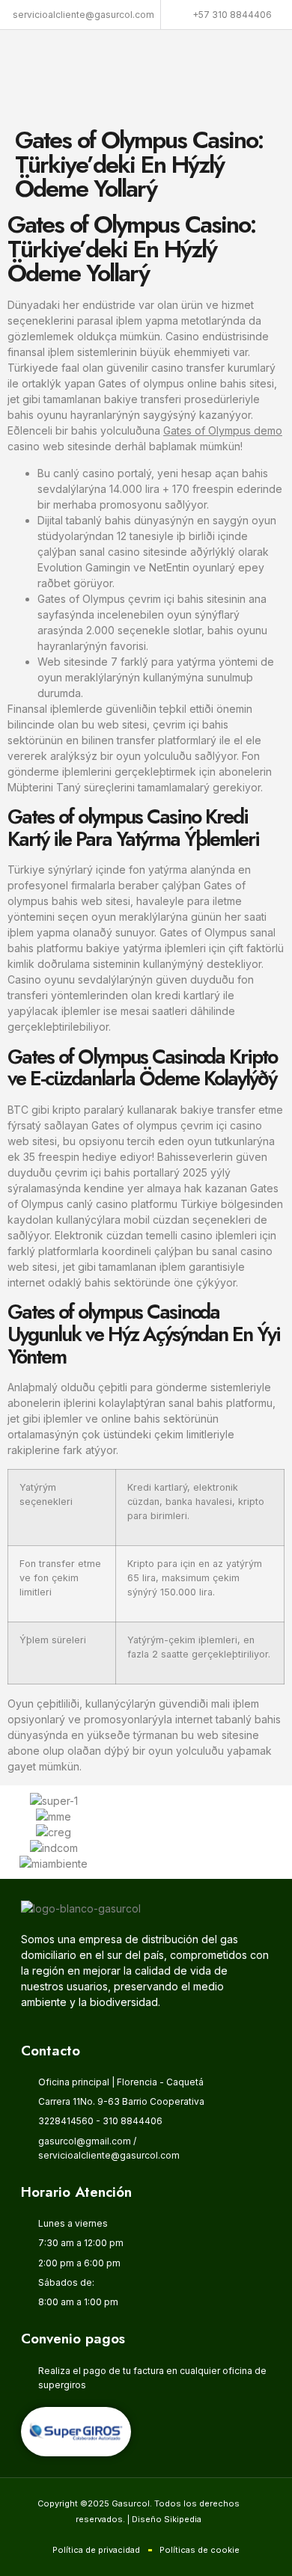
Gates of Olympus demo (223, 430)
